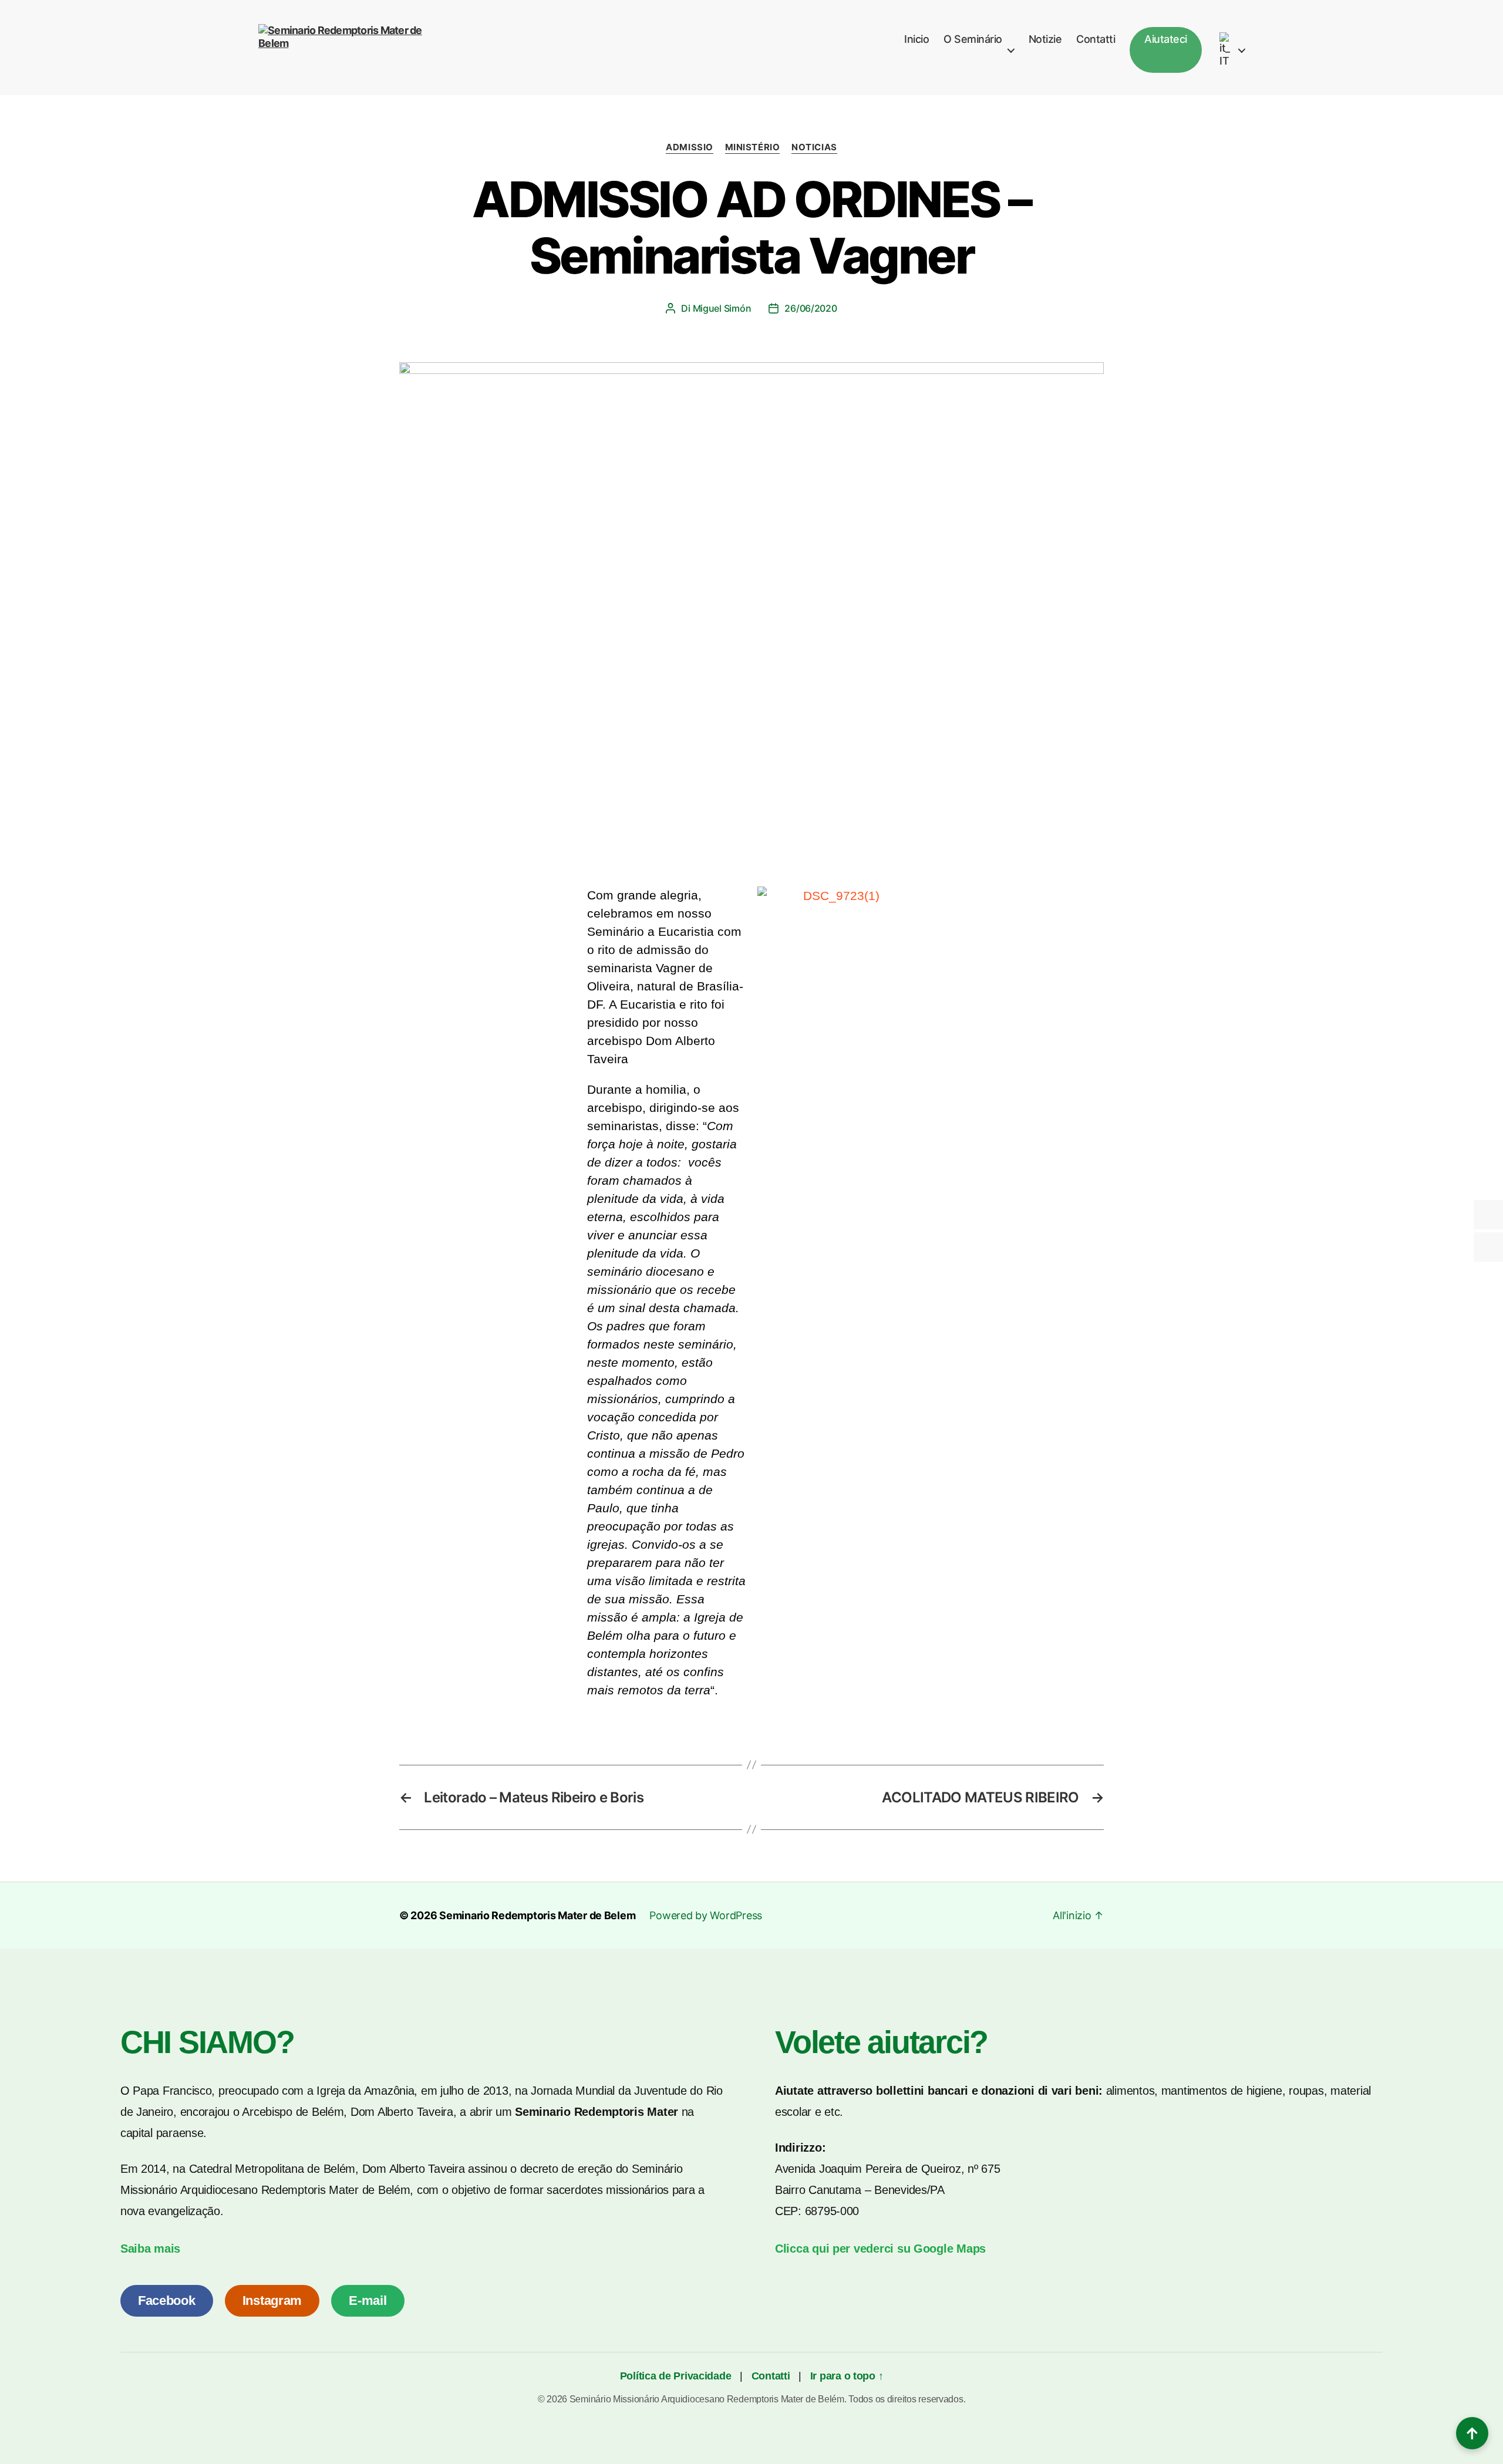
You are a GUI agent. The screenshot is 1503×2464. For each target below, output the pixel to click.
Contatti (1096, 39)
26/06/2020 (811, 308)
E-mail (368, 2300)
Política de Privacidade (677, 2376)
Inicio (916, 39)
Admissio (689, 147)
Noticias (814, 147)
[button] (769, 896)
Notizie (1045, 39)
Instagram (272, 2300)
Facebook (167, 2300)
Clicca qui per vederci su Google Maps (880, 2249)
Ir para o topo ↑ (847, 2376)
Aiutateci (1166, 39)
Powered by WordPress (706, 1915)
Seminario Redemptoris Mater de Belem (537, 1915)
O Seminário (973, 39)
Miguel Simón (722, 308)
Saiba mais (150, 2249)
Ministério (753, 147)
